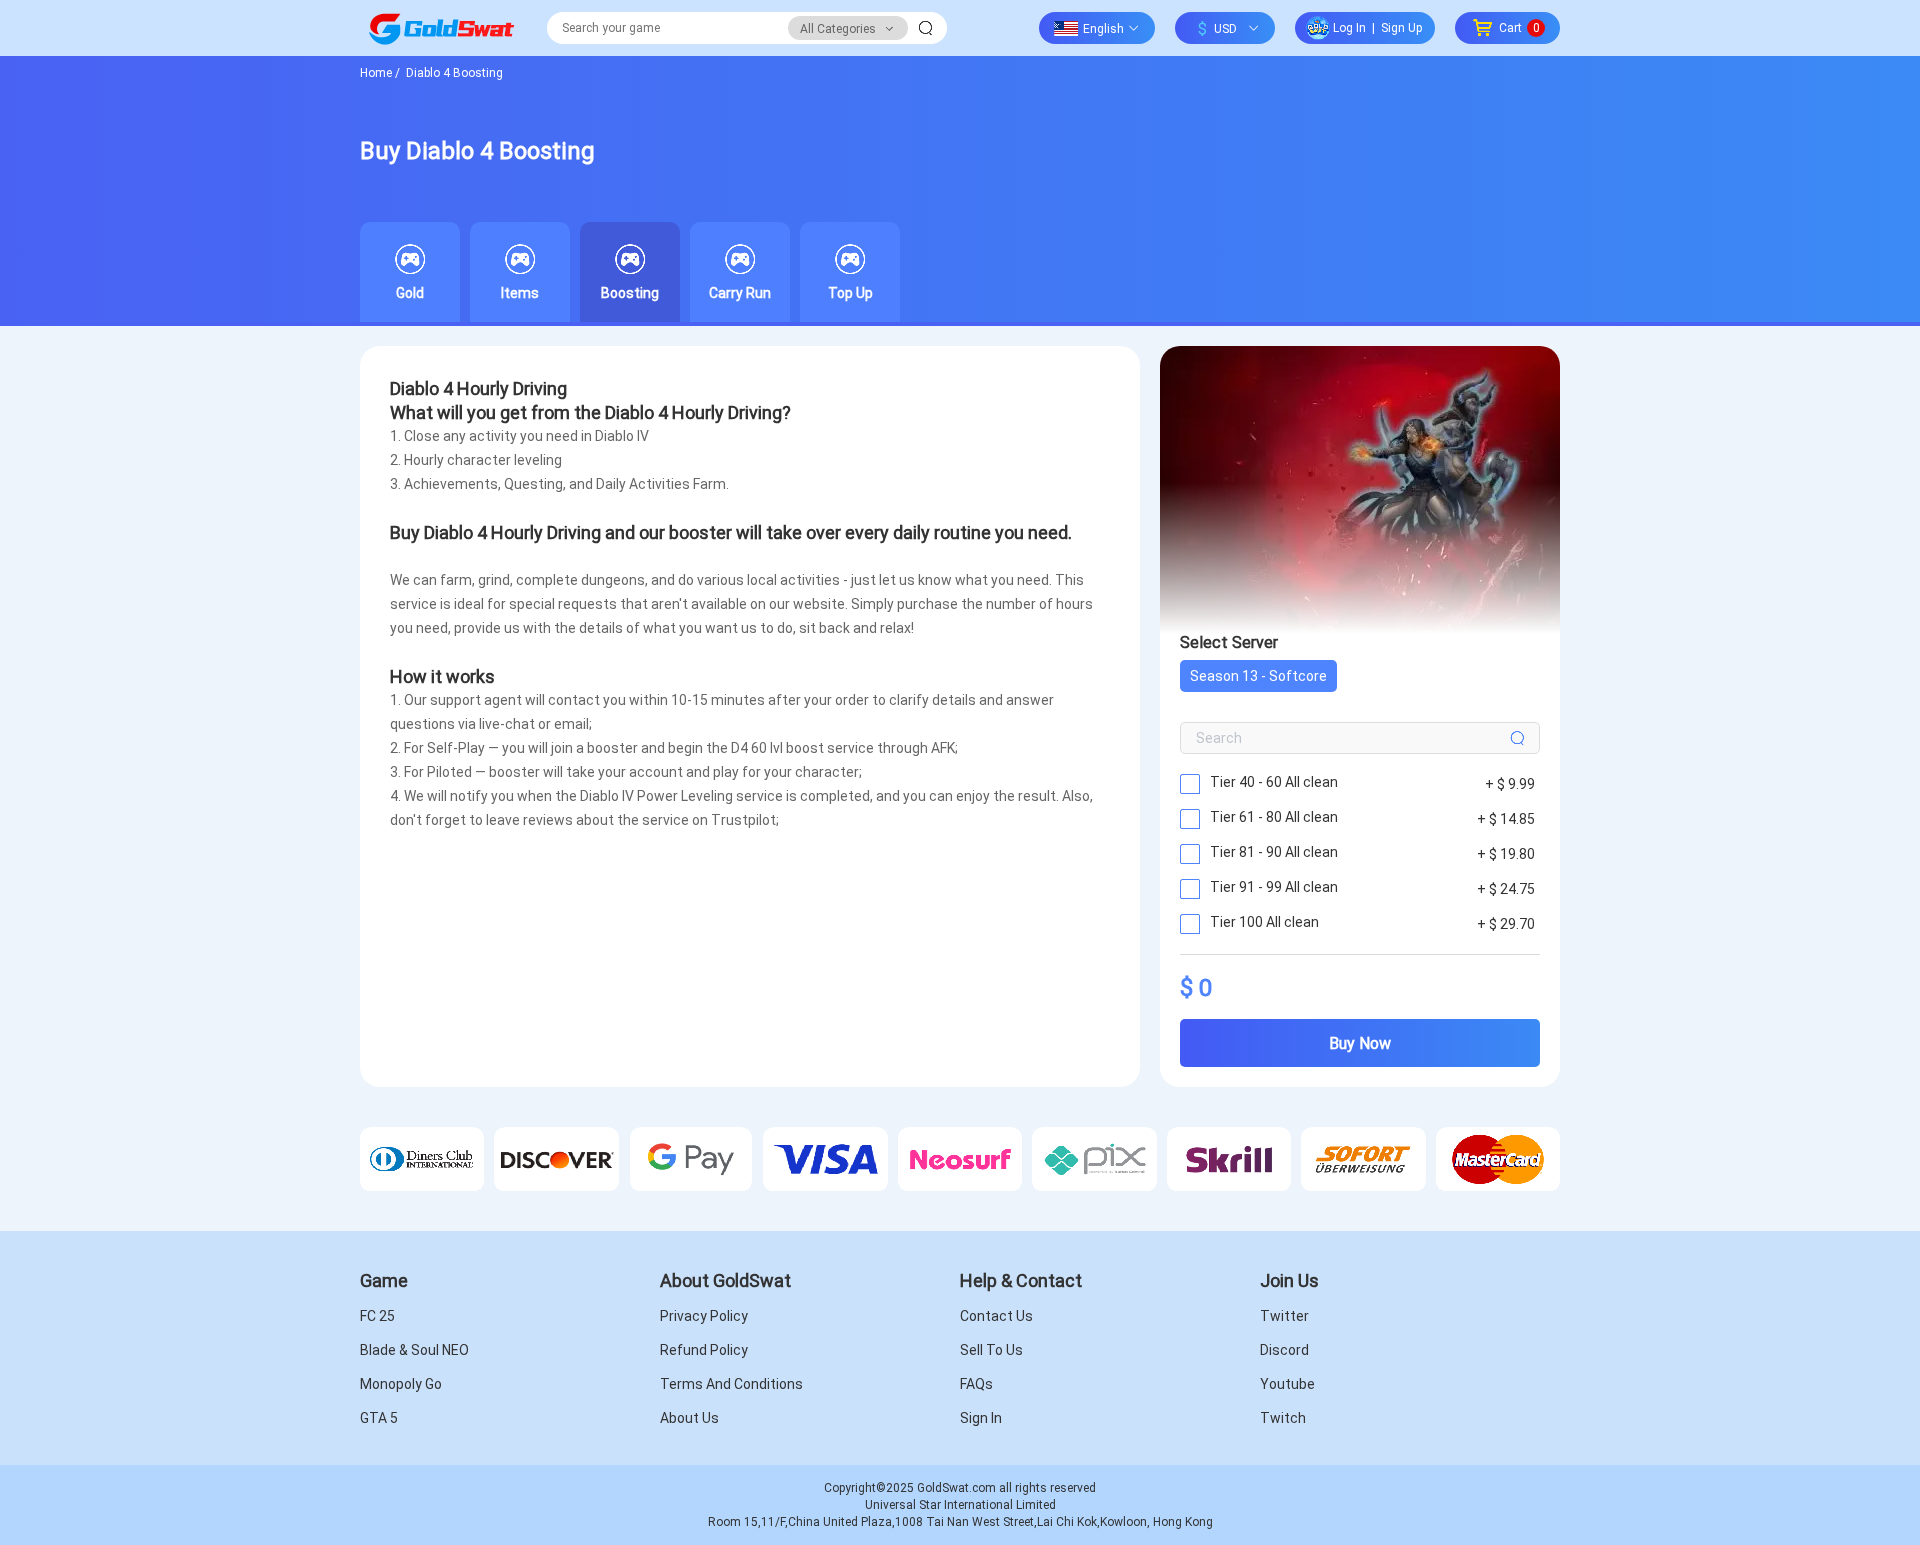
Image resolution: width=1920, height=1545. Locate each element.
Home (380, 72)
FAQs (976, 1384)
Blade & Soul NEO (414, 1350)
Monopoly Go (401, 1384)
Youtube (1287, 1384)
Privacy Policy (704, 1316)
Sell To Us (991, 1350)
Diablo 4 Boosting (453, 72)
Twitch (1283, 1418)
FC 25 (377, 1316)
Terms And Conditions (731, 1384)
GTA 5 (379, 1418)
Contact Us (996, 1316)
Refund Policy (704, 1350)
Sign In (981, 1418)
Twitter (1284, 1316)
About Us (689, 1418)
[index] (441, 28)
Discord (1284, 1350)
